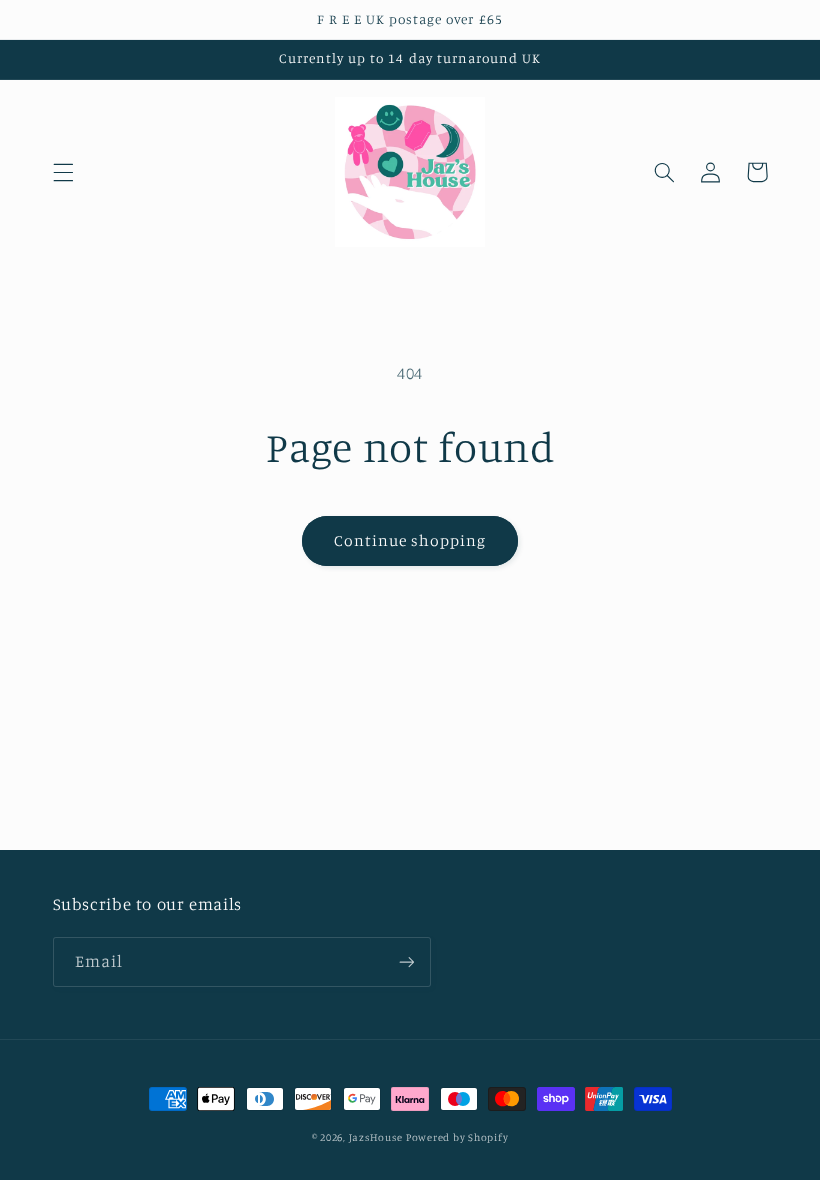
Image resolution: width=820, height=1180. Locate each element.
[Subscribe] (406, 961)
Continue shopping (410, 540)
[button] (63, 172)
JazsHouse (376, 1137)
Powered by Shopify (457, 1137)
